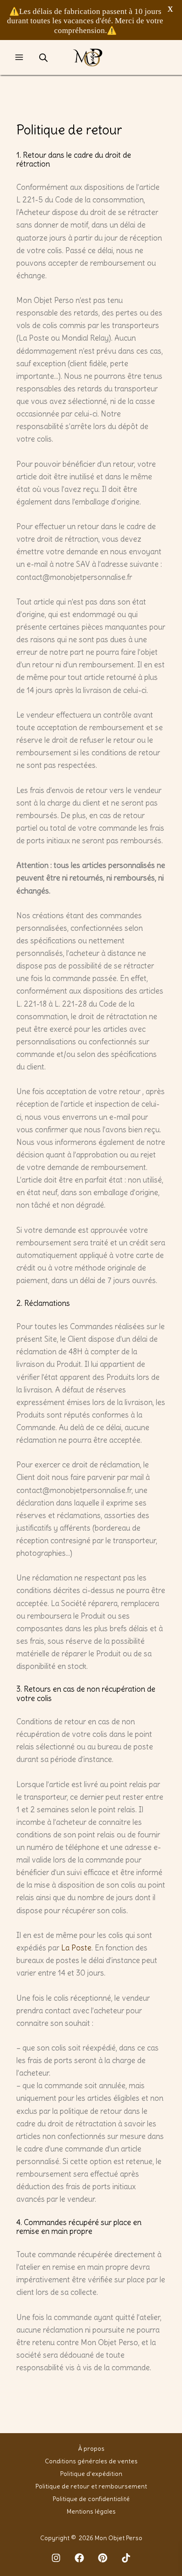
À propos (91, 2449)
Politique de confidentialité (91, 2499)
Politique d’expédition (91, 2474)
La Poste (76, 1948)
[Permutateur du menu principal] (19, 57)
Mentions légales (91, 2512)
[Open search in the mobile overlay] (43, 57)
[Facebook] (79, 2558)
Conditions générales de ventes (91, 2461)
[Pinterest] (103, 2558)
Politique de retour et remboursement (91, 2486)
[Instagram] (56, 2558)
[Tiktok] (126, 2558)
